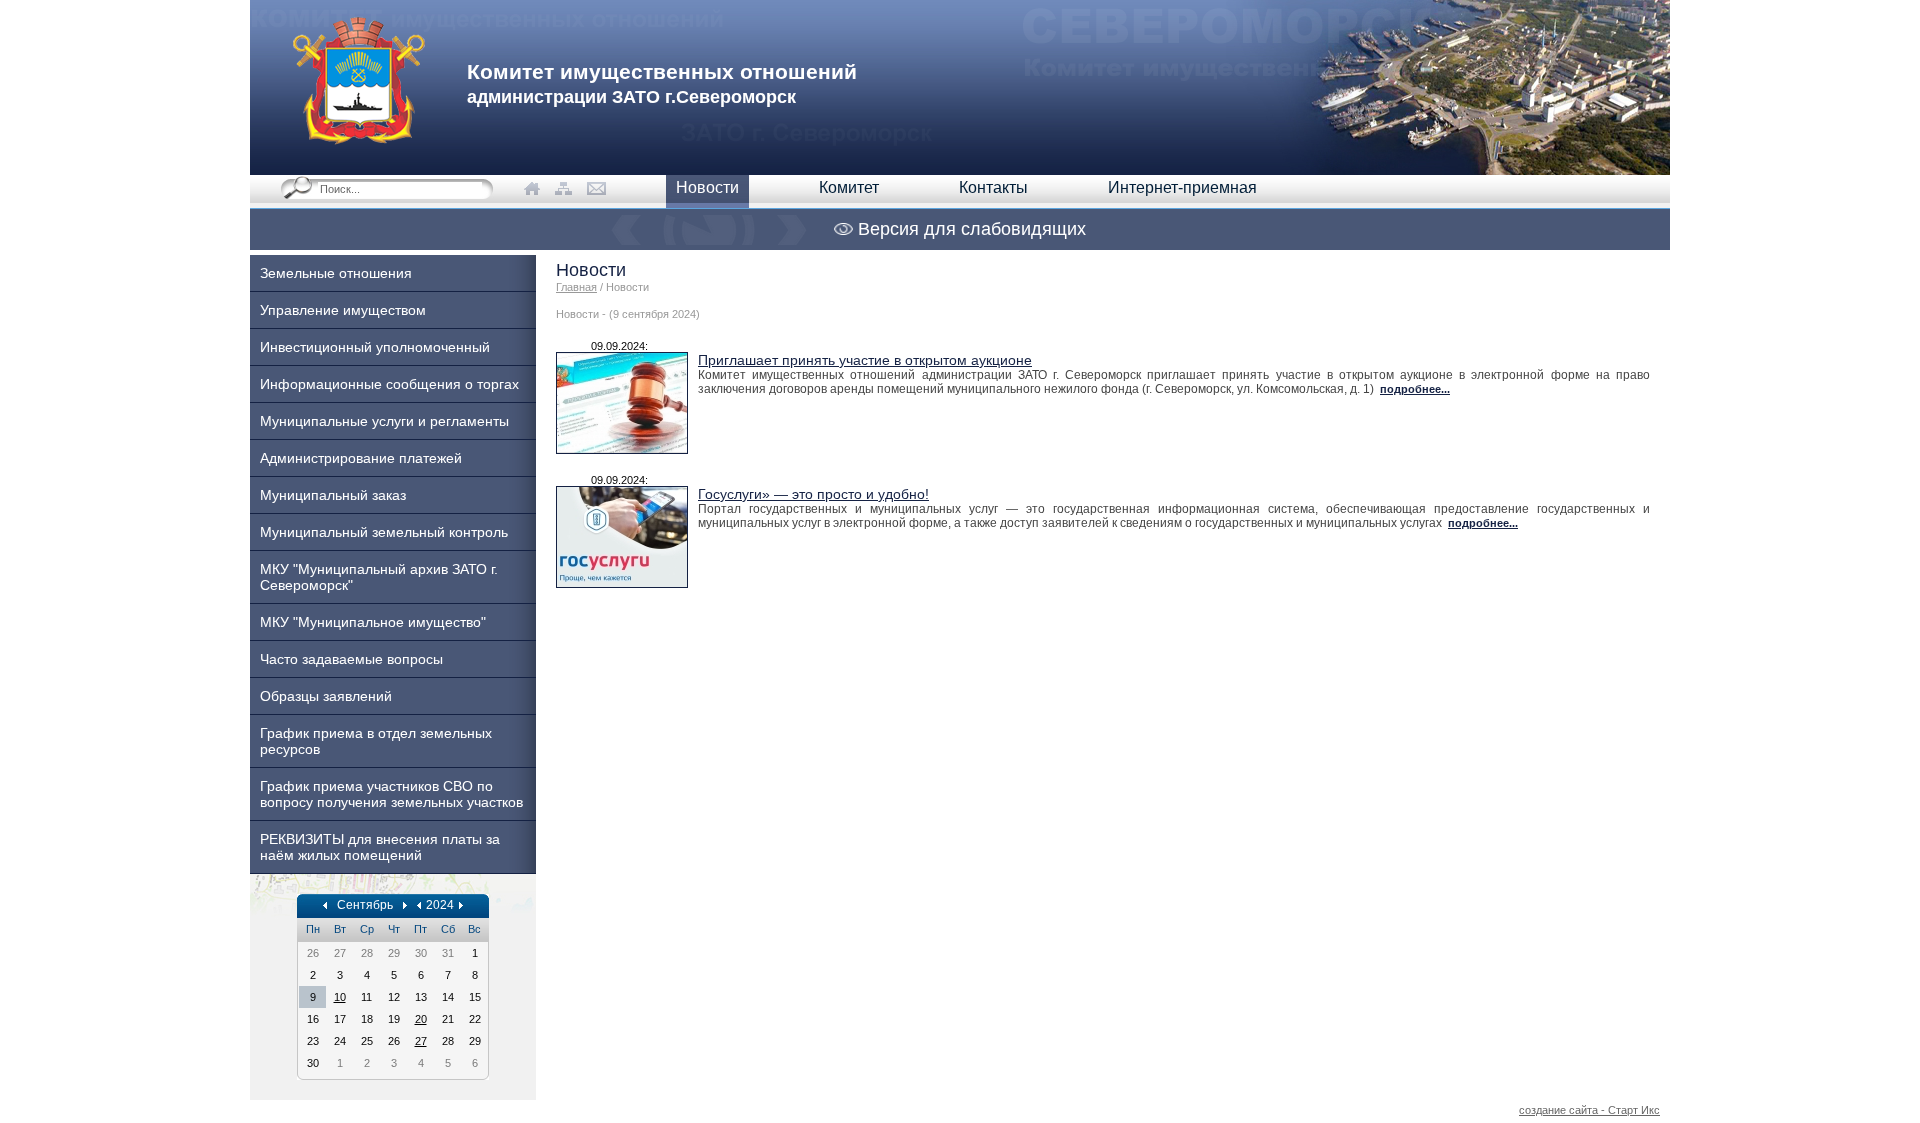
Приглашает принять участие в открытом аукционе (865, 360)
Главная (576, 287)
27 (421, 1041)
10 (340, 997)
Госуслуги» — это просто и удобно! (813, 494)
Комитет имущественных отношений (662, 83)
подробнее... (1415, 389)
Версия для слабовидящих (969, 229)
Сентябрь (365, 905)
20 (421, 1019)
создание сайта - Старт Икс (1589, 1110)
